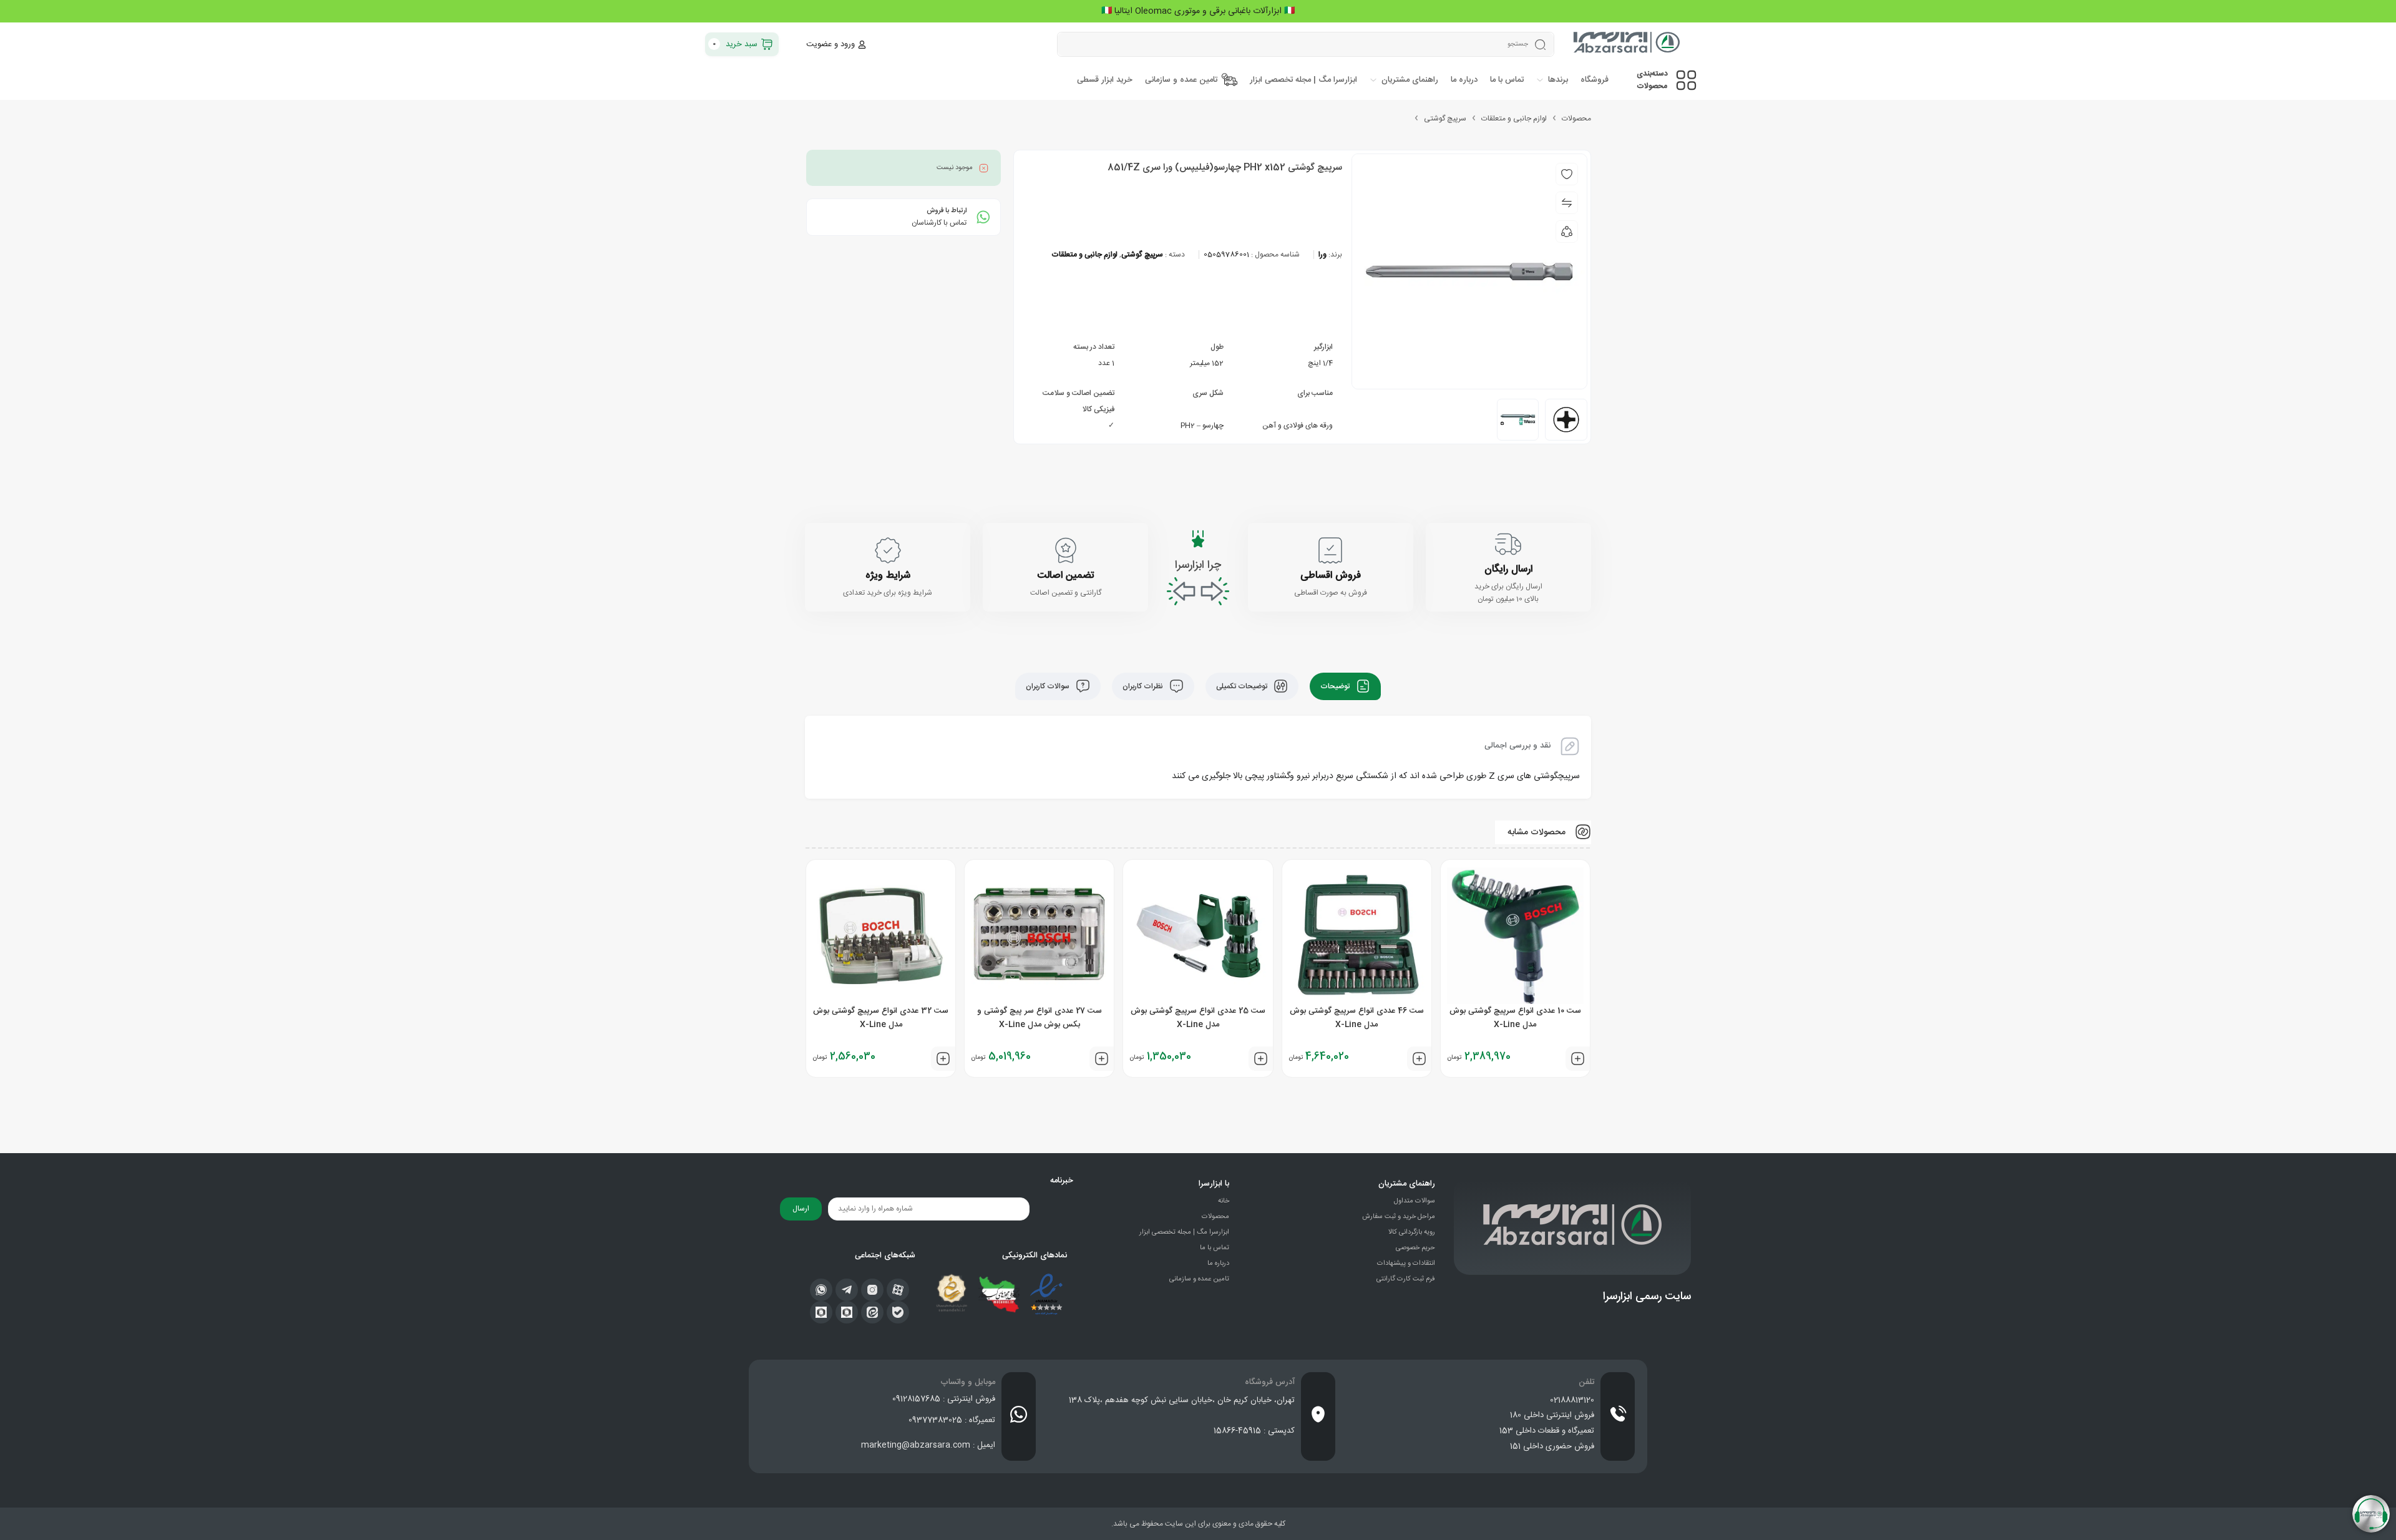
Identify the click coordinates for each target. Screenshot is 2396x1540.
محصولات (1576, 119)
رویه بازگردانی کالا (1412, 1232)
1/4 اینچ (1320, 363)
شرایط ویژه (888, 576)
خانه (1224, 1201)
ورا (1322, 255)
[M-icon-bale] (898, 1312)
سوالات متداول (1415, 1201)
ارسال (801, 1209)
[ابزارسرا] (1628, 44)
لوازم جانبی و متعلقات (1514, 119)
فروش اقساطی (1331, 576)
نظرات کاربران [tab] (1144, 686)
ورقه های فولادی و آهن (1298, 426)
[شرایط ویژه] (888, 550)
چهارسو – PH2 (1202, 426)
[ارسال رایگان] (1508, 544)
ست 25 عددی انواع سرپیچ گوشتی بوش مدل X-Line (1198, 1018)
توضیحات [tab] (1336, 686)
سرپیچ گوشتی (1445, 119)
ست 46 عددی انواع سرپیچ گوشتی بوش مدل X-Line (1357, 1018)
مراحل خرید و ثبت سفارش (1399, 1217)
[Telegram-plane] (847, 1290)
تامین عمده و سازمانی (1199, 1279)
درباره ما (1218, 1264)
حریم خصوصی (1415, 1248)
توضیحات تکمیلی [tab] (1243, 686)
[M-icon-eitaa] (872, 1312)
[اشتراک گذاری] (1567, 231)
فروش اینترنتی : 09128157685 (944, 1399)
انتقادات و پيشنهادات (1406, 1264)
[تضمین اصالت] (1066, 550)
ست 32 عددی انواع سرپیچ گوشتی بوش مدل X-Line (881, 1018)
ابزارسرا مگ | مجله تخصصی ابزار (1184, 1232)
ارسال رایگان (1508, 569)
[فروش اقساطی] (1330, 550)
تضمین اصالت (1065, 576)
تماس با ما (1215, 1248)
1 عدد (1106, 363)
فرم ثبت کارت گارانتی (1406, 1279)
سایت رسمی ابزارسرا (1647, 1297)
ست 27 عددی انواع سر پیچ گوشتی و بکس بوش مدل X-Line (1040, 1018)
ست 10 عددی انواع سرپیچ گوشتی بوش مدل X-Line (1515, 1018)
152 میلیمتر (1207, 363)
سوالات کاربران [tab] (1049, 686)
